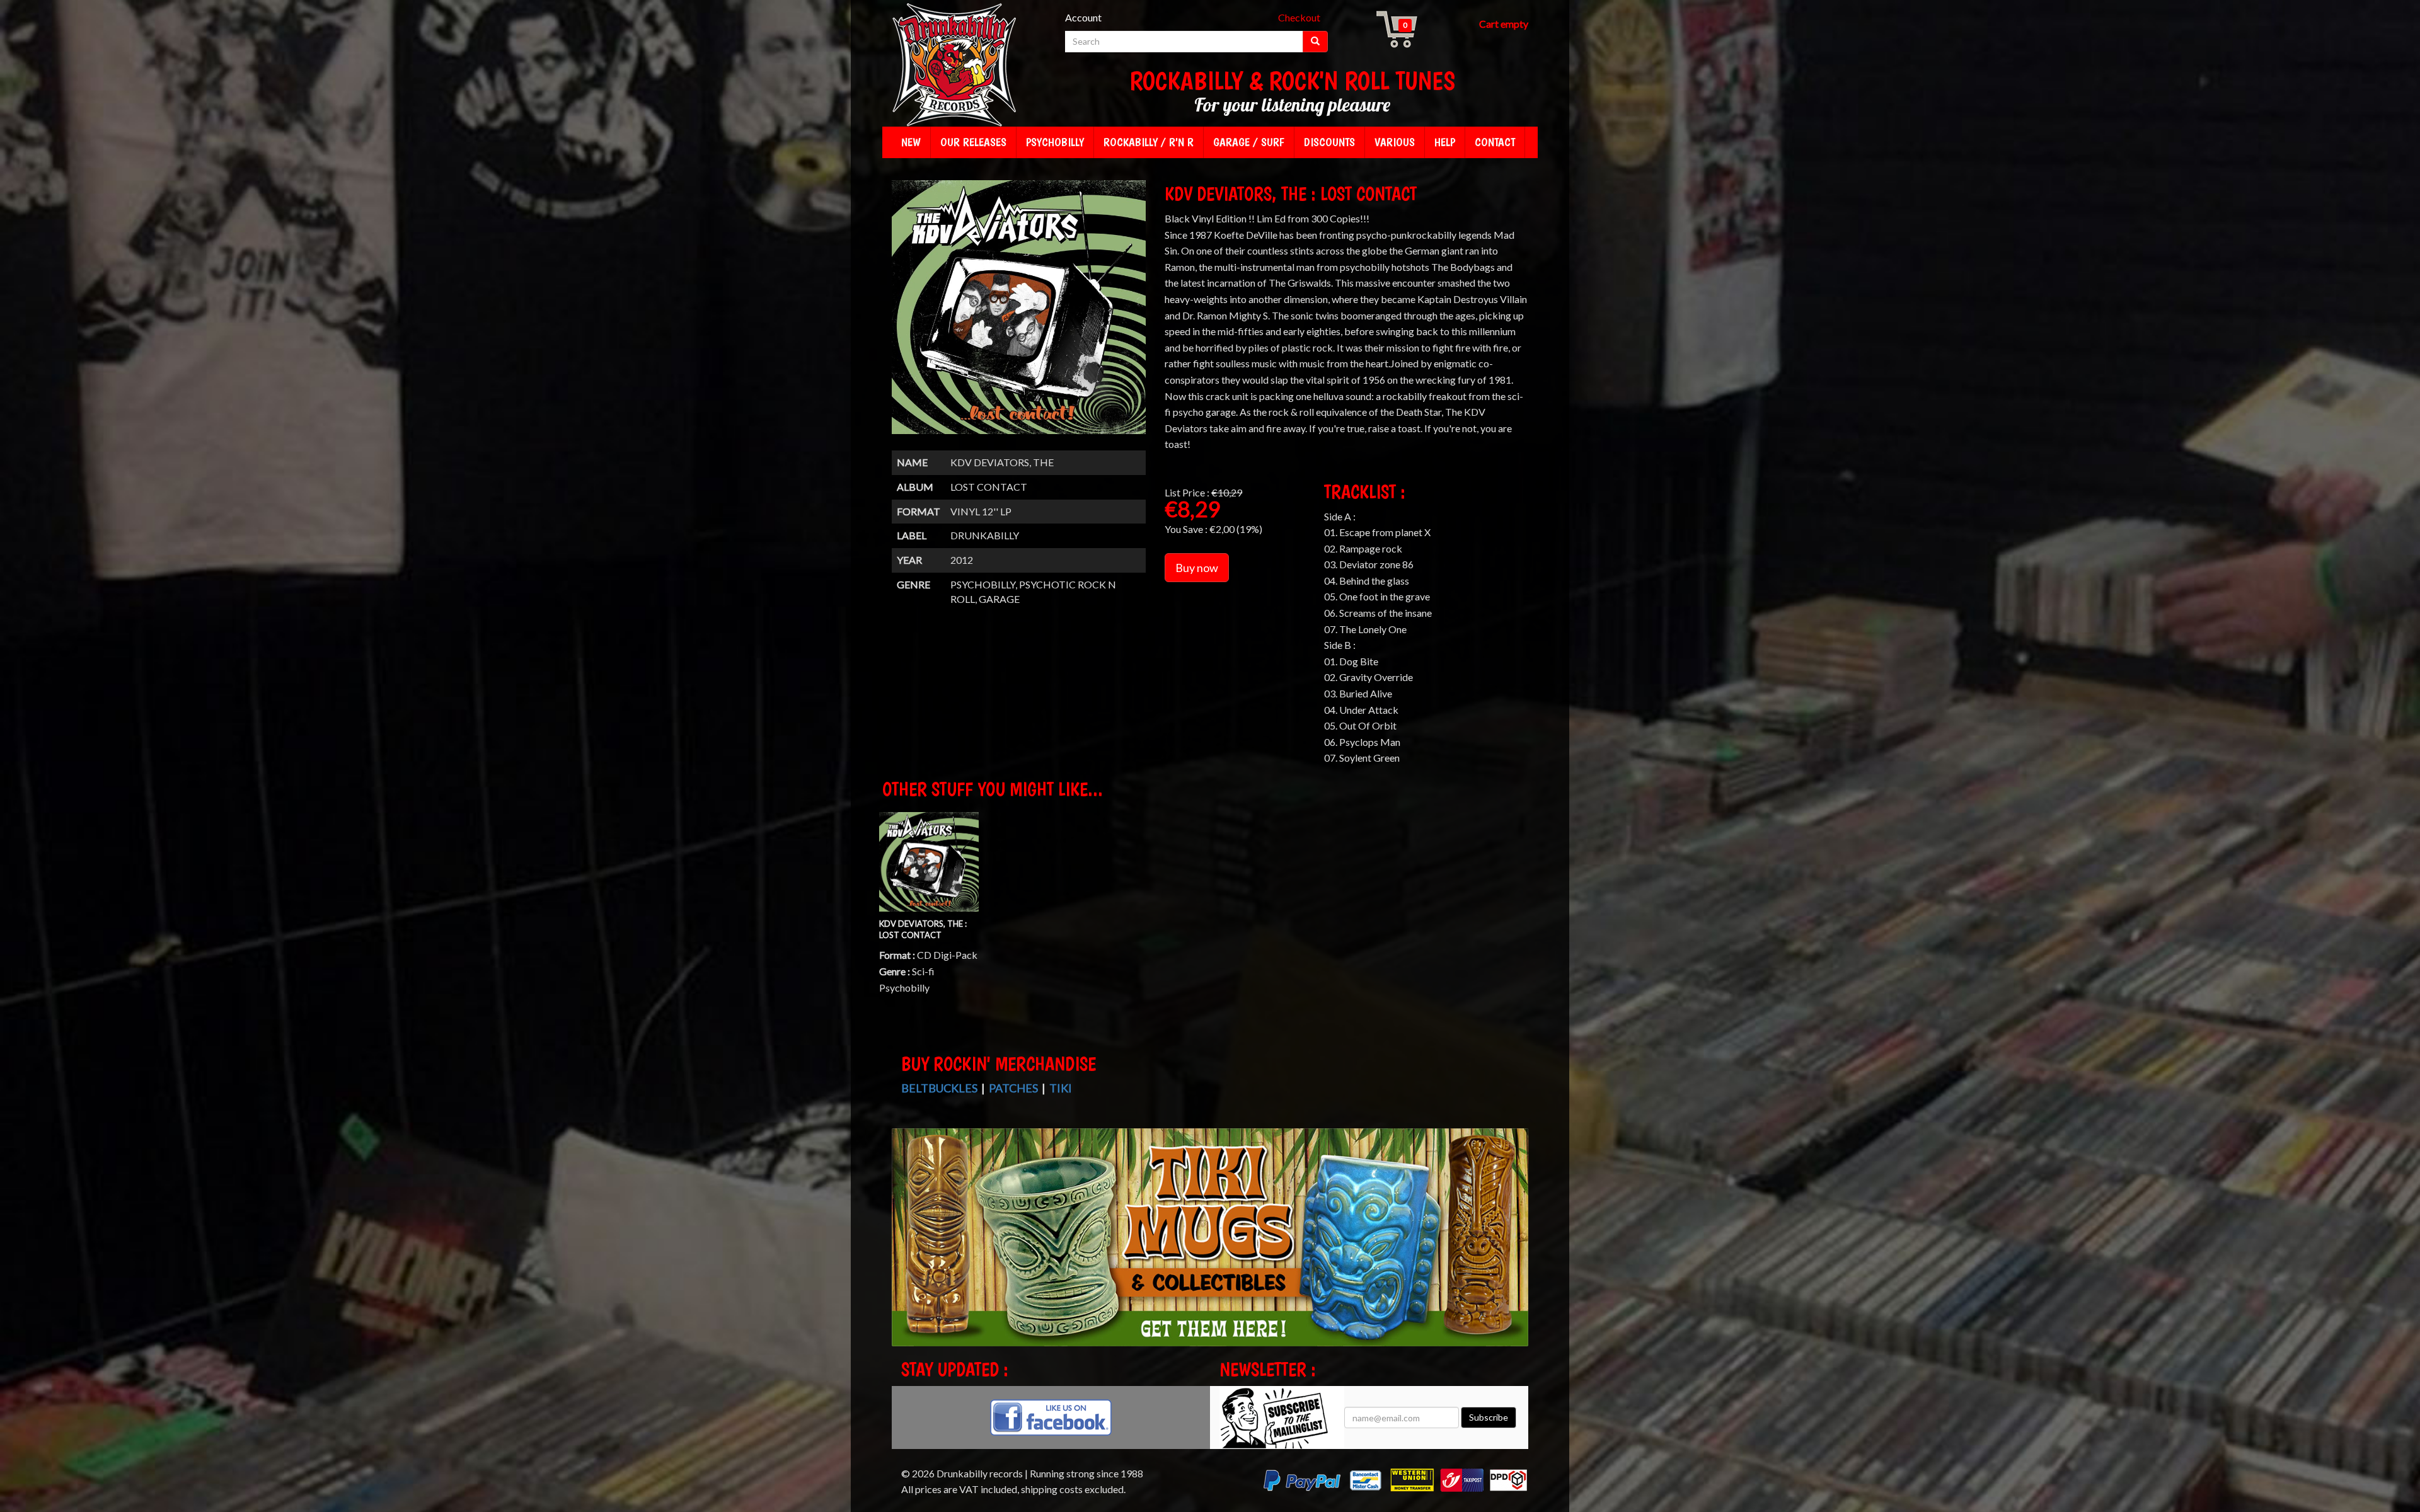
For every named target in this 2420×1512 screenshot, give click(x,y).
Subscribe (1489, 1417)
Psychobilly (1055, 142)
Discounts (1329, 142)
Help (1445, 142)
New (911, 142)
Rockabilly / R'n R (1149, 142)
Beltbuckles (939, 1088)
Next (1517, 1249)
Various (1395, 142)
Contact (1495, 142)
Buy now (1197, 568)
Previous (904, 1249)
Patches (1013, 1088)
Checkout (1299, 17)
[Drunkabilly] (955, 66)
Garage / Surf (1249, 142)
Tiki (1061, 1088)
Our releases (973, 142)
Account (1083, 17)
